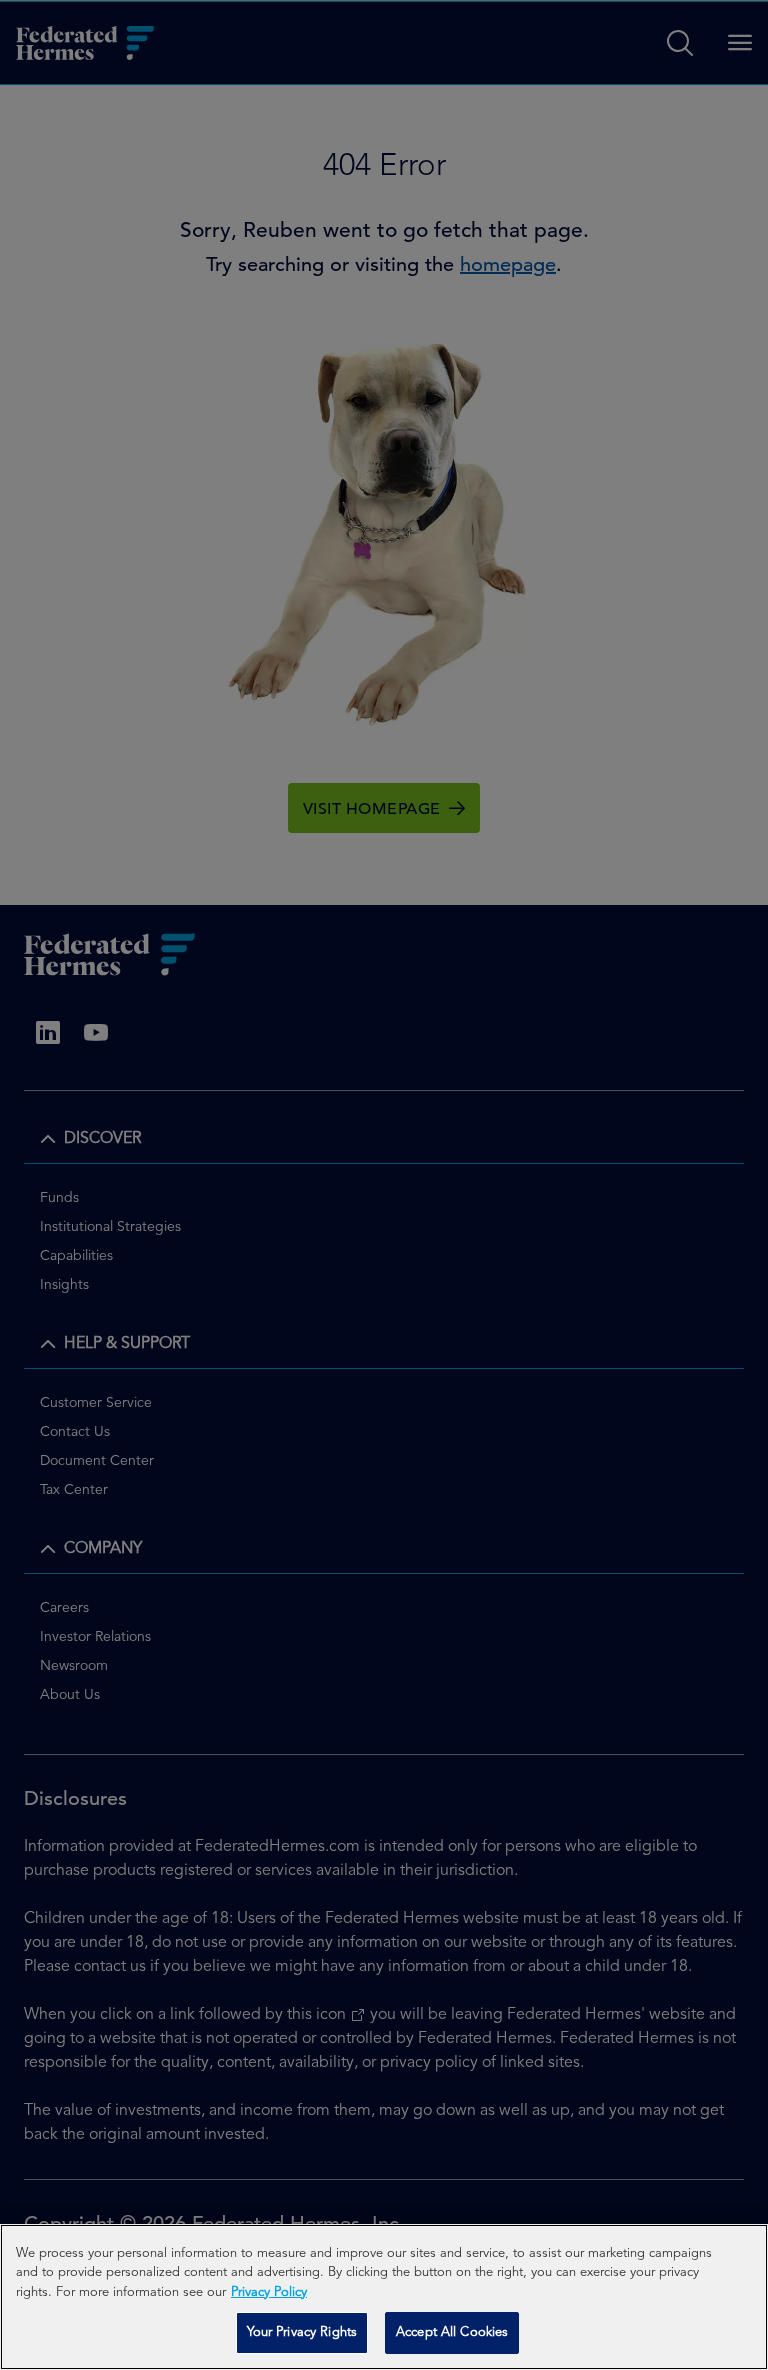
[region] (384, 2297)
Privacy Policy (269, 2292)
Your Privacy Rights (302, 2332)
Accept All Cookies (452, 2332)
